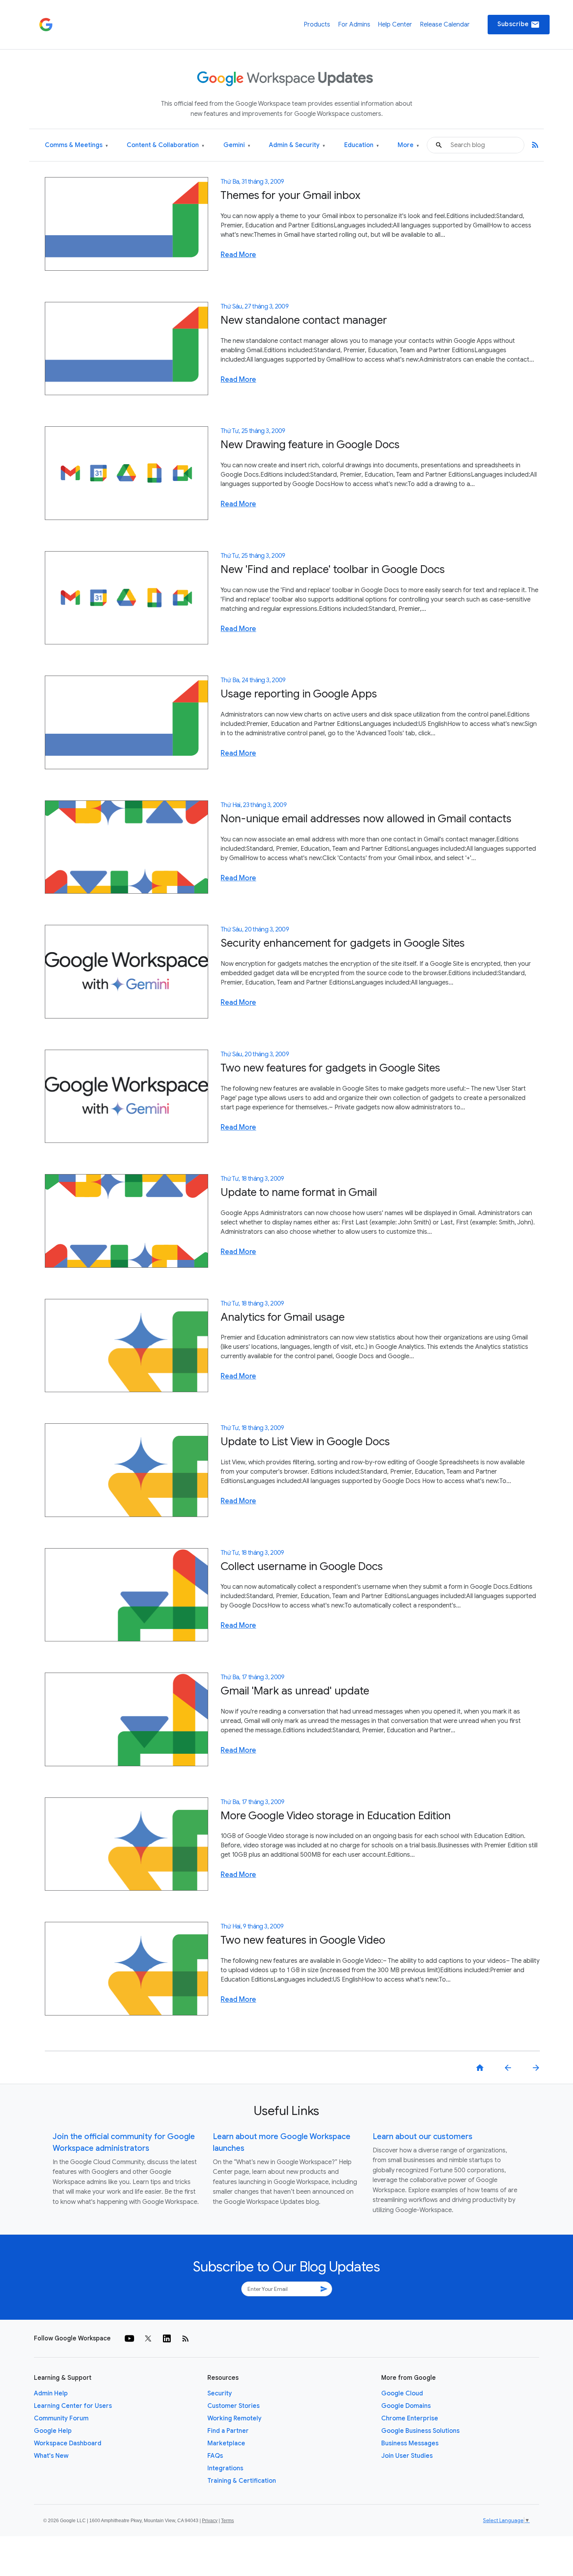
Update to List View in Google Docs (305, 1441)
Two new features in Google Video (303, 1940)
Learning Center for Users (73, 2406)
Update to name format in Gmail (299, 1192)
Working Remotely (234, 2418)
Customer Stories (233, 2406)
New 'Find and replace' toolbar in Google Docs (333, 569)
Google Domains (406, 2406)
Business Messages (410, 2443)
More (408, 145)
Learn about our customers (423, 2137)
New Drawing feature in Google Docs (310, 444)
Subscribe (519, 25)
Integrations (225, 2468)
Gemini (237, 145)
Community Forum (61, 2418)
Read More (238, 255)
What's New (51, 2456)
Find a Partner (228, 2431)
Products (317, 25)
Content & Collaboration (165, 145)
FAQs (215, 2456)
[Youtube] (129, 2338)
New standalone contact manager (304, 320)
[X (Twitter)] (148, 2338)
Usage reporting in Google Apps (299, 694)
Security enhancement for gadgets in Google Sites (343, 943)
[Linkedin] (167, 2338)
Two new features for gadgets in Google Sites (330, 1068)
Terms (227, 2521)
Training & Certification (242, 2481)
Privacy (210, 2521)
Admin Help (51, 2393)
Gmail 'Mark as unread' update (295, 1691)
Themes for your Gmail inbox (291, 195)
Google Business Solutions (420, 2431)
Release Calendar (445, 25)
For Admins (354, 25)
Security (220, 2393)
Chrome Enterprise (410, 2418)
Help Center (395, 25)
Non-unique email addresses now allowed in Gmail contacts (366, 819)
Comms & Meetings (76, 145)
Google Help (53, 2431)
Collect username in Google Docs (302, 1566)
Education (362, 145)
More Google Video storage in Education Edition (336, 1816)
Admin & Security (297, 145)
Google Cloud (402, 2393)
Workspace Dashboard (68, 2443)
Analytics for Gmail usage (283, 1317)
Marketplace (226, 2443)
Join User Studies (407, 2456)
